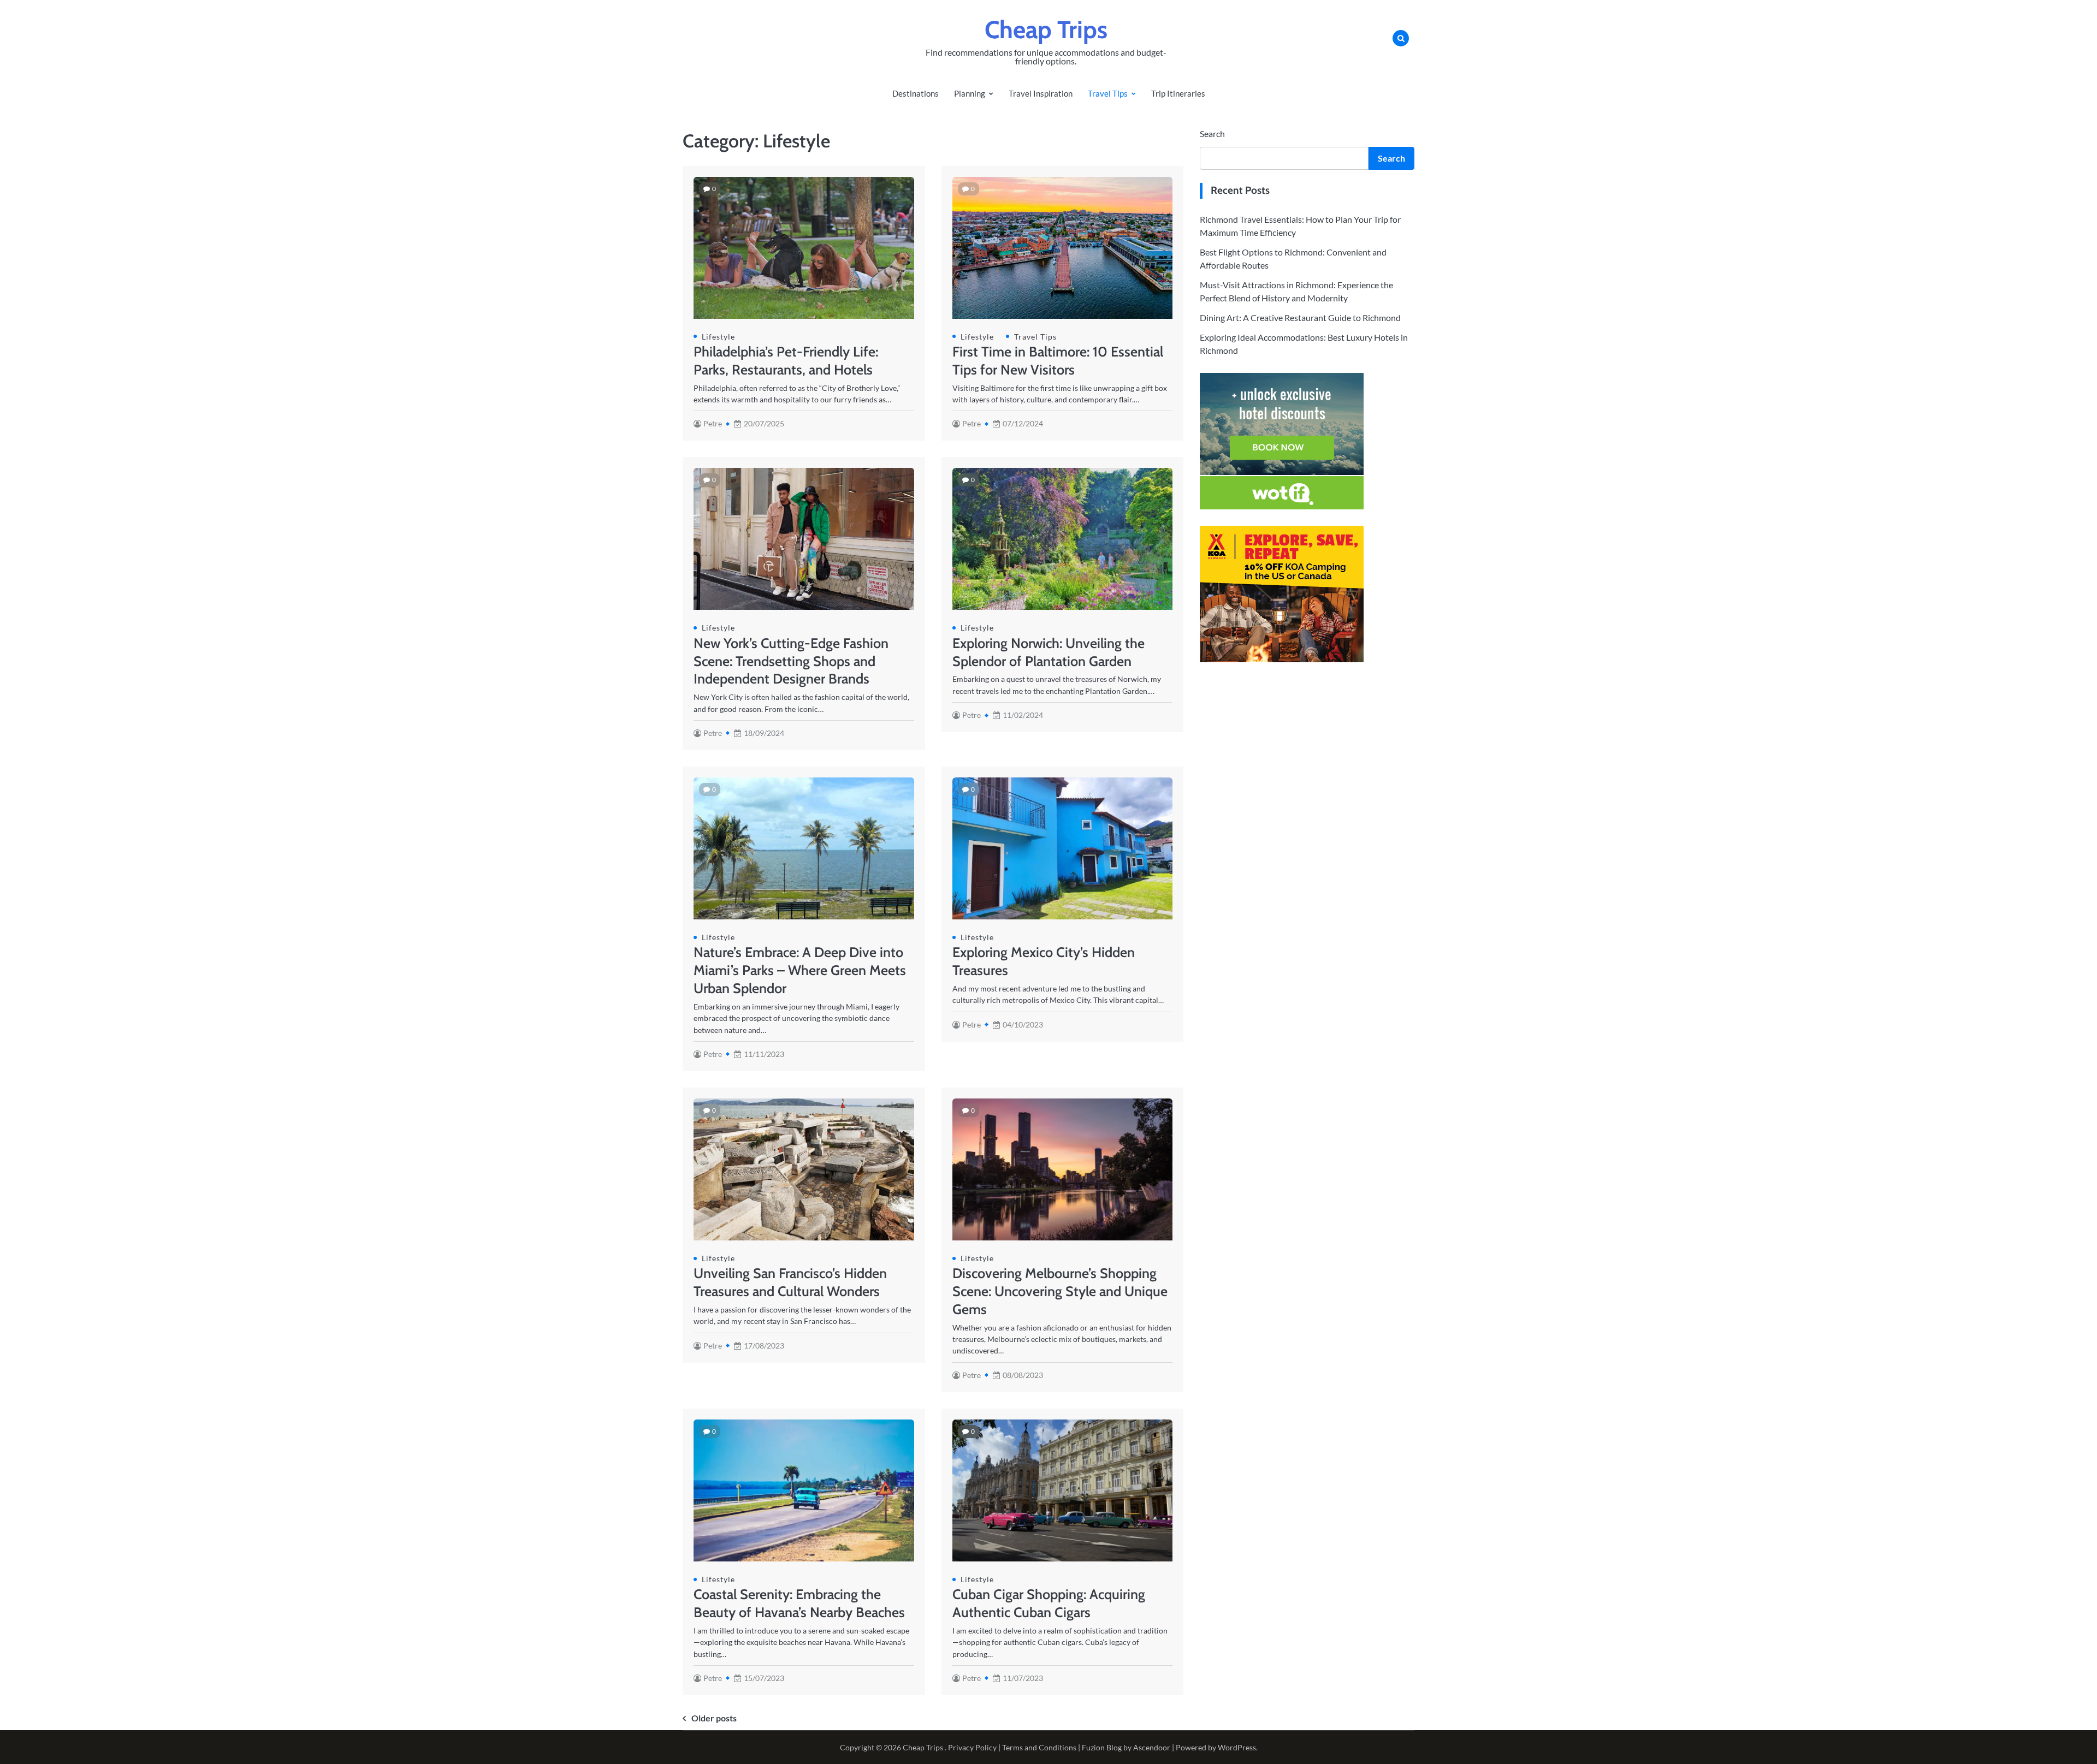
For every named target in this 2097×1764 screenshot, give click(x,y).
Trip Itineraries (1178, 93)
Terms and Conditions (1039, 1747)
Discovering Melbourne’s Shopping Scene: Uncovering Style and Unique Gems (1060, 1291)
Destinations (916, 93)
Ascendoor (1152, 1747)
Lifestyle (718, 337)
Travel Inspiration (1041, 93)
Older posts (714, 1718)
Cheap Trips (1046, 29)
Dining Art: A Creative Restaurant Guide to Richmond (1300, 317)
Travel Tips (1108, 93)
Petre (713, 423)
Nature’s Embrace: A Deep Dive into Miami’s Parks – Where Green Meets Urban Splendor (800, 970)
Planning (970, 93)
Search (1212, 133)
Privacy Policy (972, 1747)
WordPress (1237, 1747)
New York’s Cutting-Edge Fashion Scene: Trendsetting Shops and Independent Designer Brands (791, 661)
